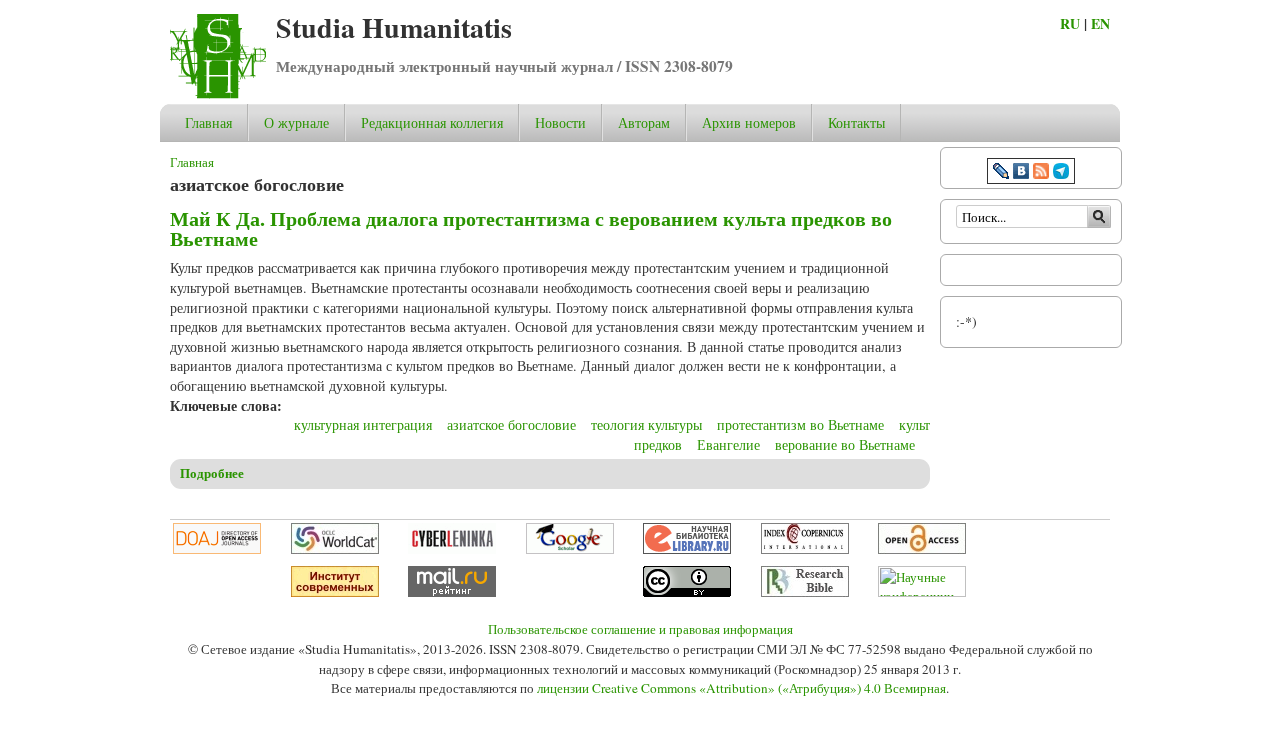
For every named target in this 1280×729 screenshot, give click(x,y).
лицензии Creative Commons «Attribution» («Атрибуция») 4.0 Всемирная (741, 688)
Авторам (644, 122)
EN (1100, 23)
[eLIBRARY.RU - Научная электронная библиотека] (687, 549)
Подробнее (212, 473)
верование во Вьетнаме (845, 444)
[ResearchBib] (805, 592)
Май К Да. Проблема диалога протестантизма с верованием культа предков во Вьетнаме (531, 228)
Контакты (856, 122)
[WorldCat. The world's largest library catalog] (335, 549)
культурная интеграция (363, 424)
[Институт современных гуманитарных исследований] (335, 592)
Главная (208, 122)
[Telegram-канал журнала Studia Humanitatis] (1061, 173)
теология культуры (646, 424)
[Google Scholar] (570, 549)
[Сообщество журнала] (1003, 173)
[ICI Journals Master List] (805, 549)
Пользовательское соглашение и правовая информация (640, 629)
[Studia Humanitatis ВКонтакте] (1021, 173)
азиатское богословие (511, 424)
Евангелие (728, 444)
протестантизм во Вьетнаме (800, 424)
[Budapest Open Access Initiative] (922, 549)
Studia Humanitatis (394, 27)
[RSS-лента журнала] (1041, 173)
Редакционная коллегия (432, 122)
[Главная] (218, 93)
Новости (560, 122)
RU (1070, 23)
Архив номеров (749, 122)
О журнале (296, 122)
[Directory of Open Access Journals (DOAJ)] (217, 549)
